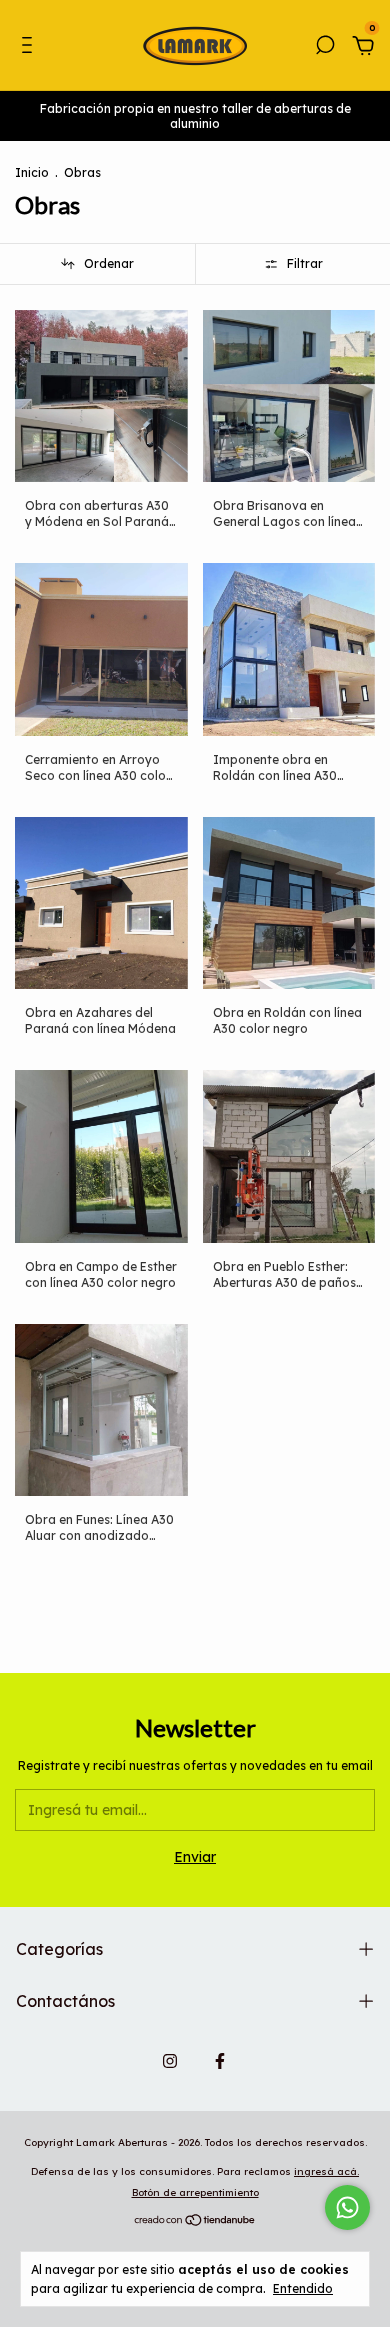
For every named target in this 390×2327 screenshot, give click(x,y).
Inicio (32, 172)
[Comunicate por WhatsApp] (347, 2207)
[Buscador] (325, 48)
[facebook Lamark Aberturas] (220, 2061)
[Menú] (30, 48)
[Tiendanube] (195, 2221)
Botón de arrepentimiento (195, 2192)
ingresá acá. (326, 2171)
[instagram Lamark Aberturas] (170, 2061)
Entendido (303, 2288)
